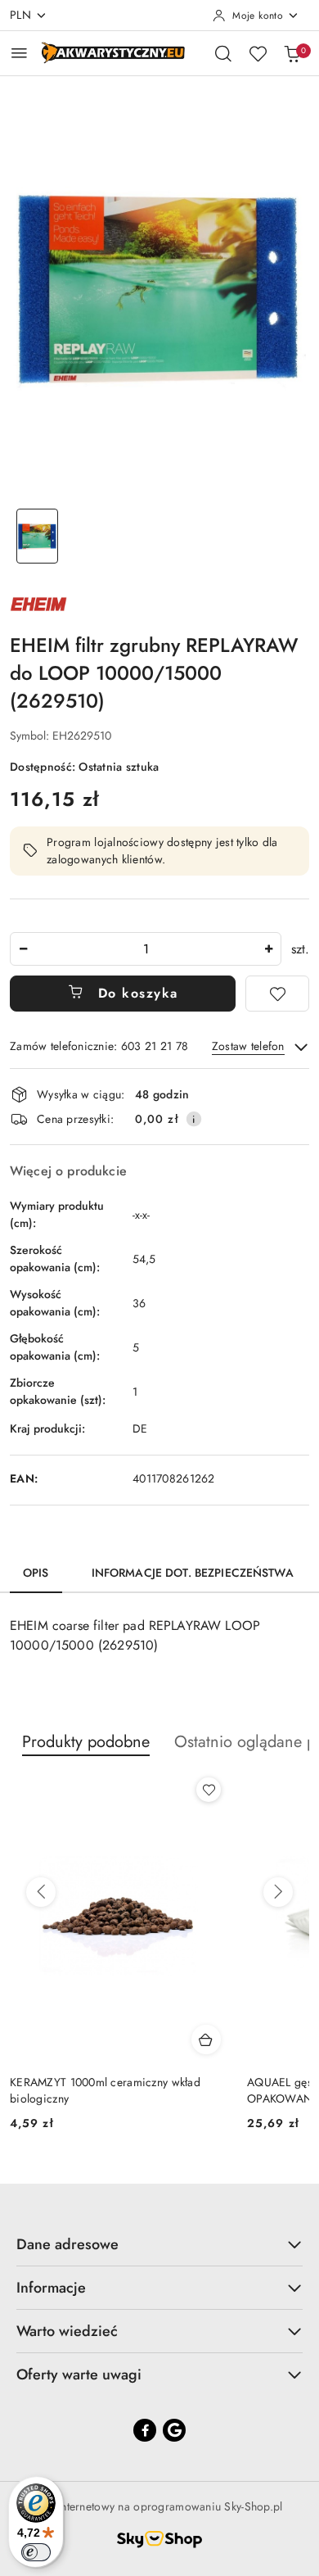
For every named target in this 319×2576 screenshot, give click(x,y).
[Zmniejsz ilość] (23, 949)
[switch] (36, 2552)
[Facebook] (145, 2430)
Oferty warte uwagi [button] (79, 2375)
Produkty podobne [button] (86, 1742)
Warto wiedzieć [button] (67, 2331)
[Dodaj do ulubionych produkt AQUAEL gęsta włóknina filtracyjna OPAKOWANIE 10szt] (209, 1790)
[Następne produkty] (278, 1892)
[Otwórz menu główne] (19, 53)
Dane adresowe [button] (67, 2244)
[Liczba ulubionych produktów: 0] (258, 53)
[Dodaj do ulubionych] (277, 994)
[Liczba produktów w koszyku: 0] (292, 53)
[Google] (174, 2430)
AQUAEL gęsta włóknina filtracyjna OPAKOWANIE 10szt (97, 2090)
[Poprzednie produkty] (41, 1892)
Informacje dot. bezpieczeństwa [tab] (193, 1573)
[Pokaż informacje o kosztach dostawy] (194, 1119)
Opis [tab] (36, 1573)
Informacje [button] (51, 2288)
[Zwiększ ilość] (268, 949)
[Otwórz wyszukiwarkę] (223, 53)
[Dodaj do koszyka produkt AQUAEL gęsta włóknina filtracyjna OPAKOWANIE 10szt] (206, 2040)
